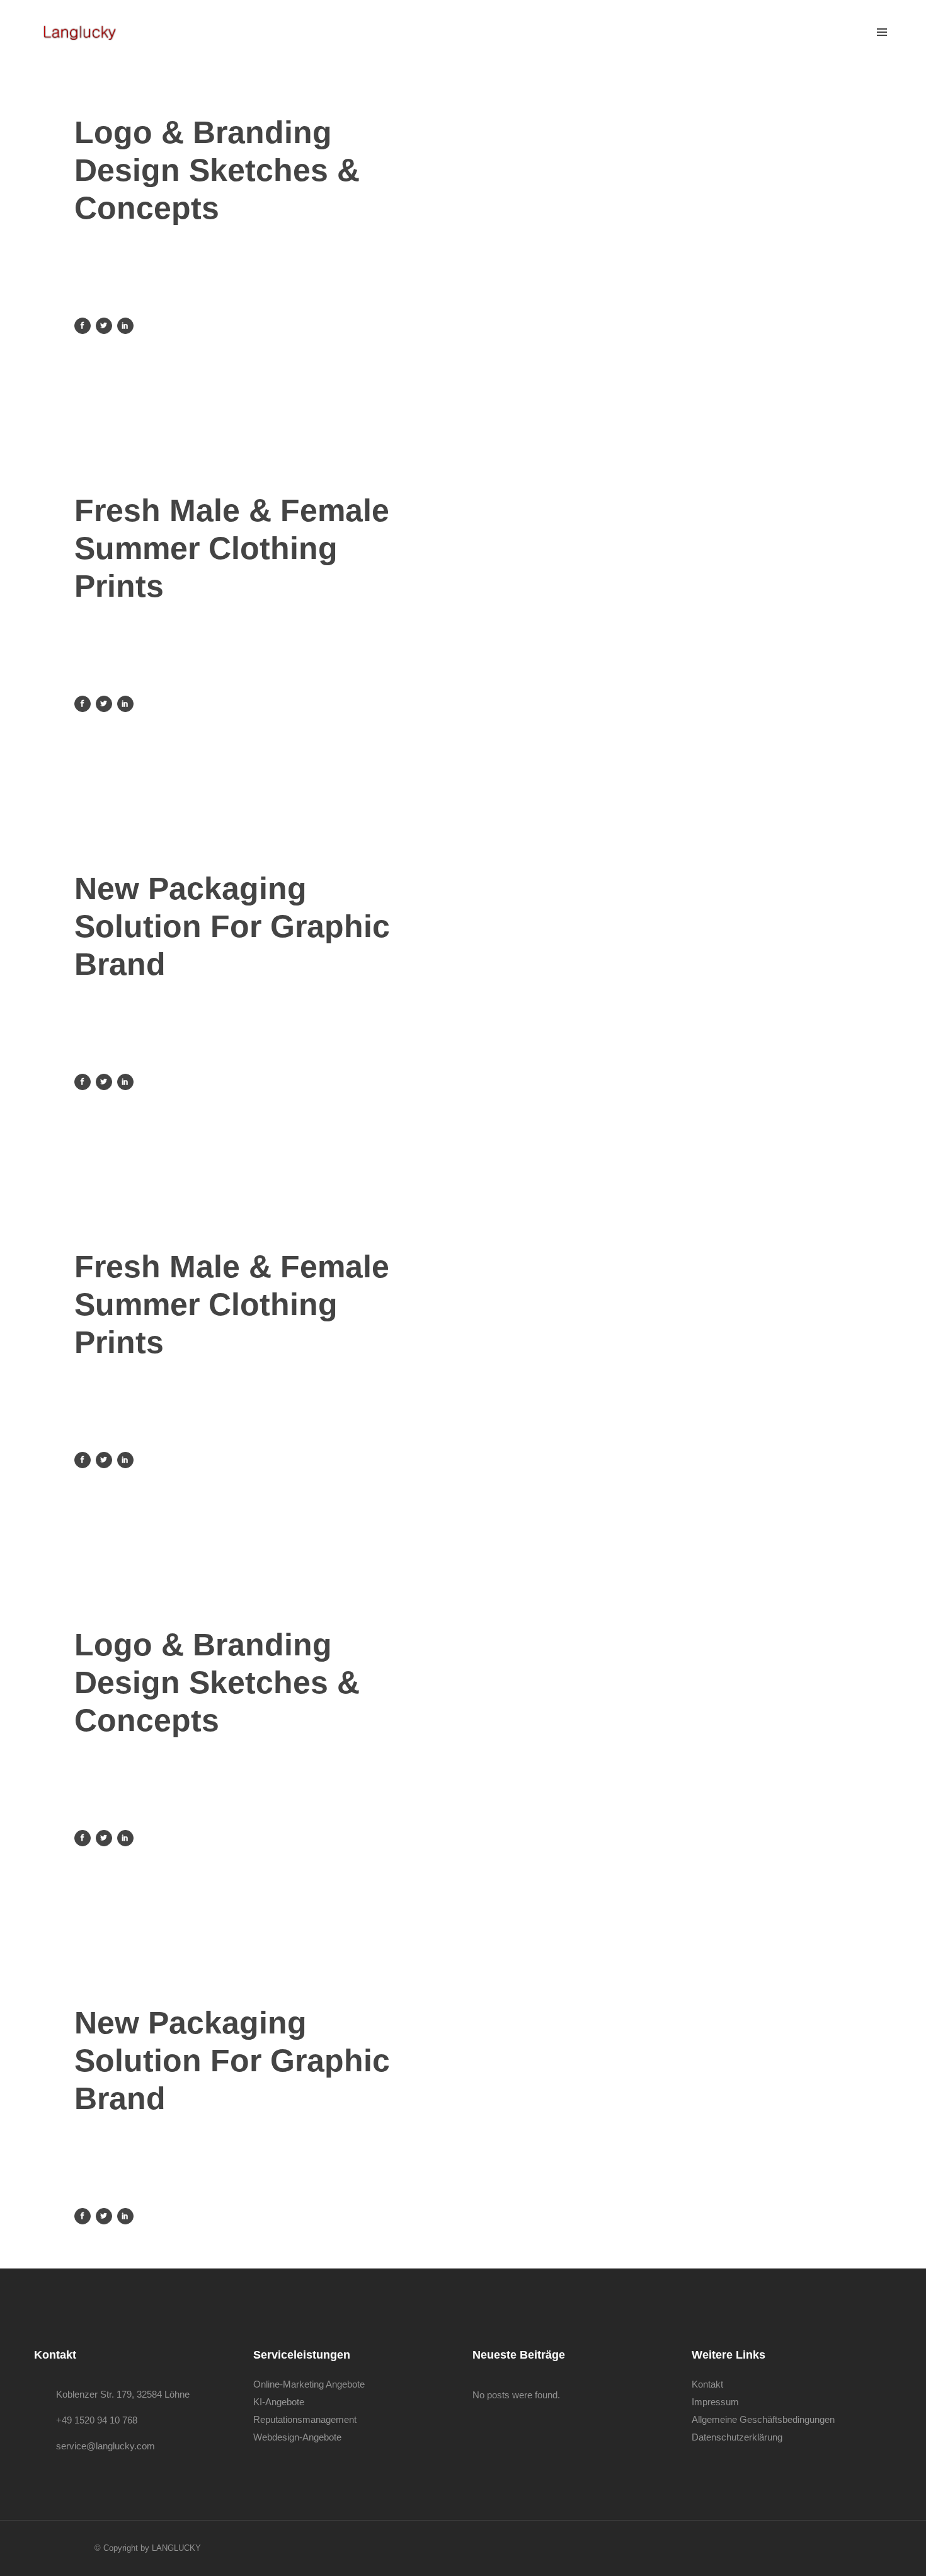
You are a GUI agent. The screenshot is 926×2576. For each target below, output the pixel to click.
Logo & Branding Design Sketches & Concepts (217, 170)
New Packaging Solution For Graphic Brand (232, 926)
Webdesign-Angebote (297, 2437)
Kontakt (707, 2384)
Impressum (715, 2402)
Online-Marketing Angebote (309, 2384)
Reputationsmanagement (305, 2419)
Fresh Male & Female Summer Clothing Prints (232, 548)
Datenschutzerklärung (737, 2437)
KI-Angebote (279, 2402)
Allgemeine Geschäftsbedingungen (763, 2419)
